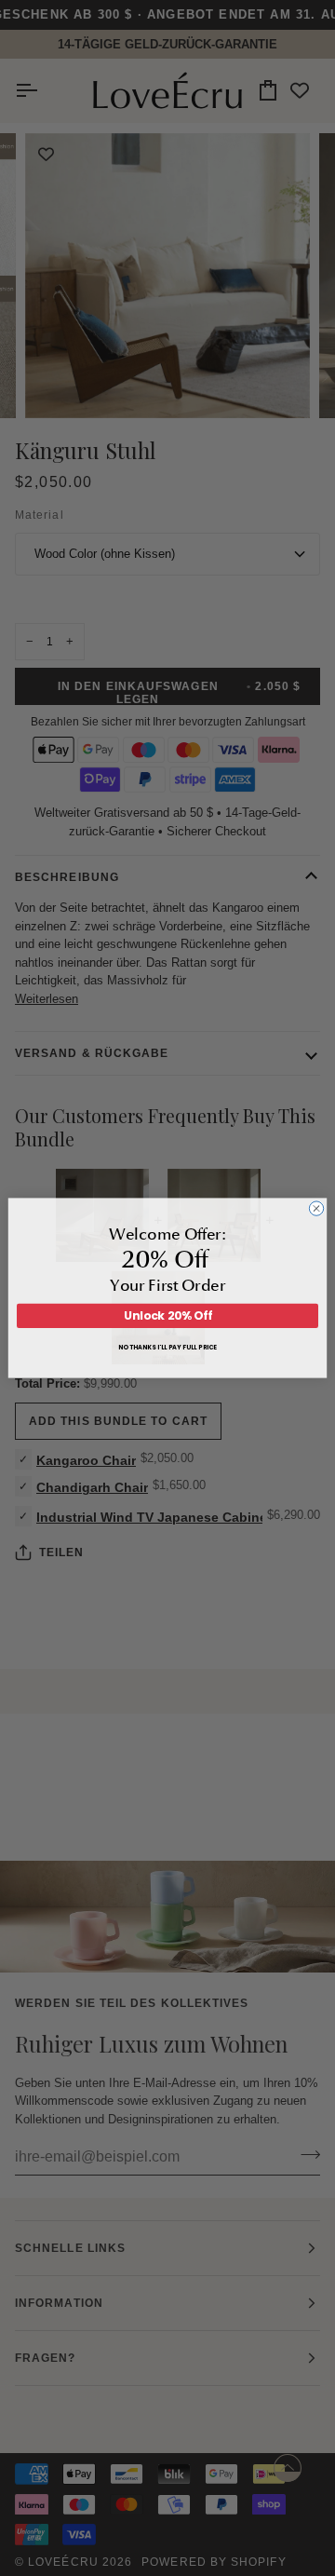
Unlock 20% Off (168, 1315)
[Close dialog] (316, 1208)
